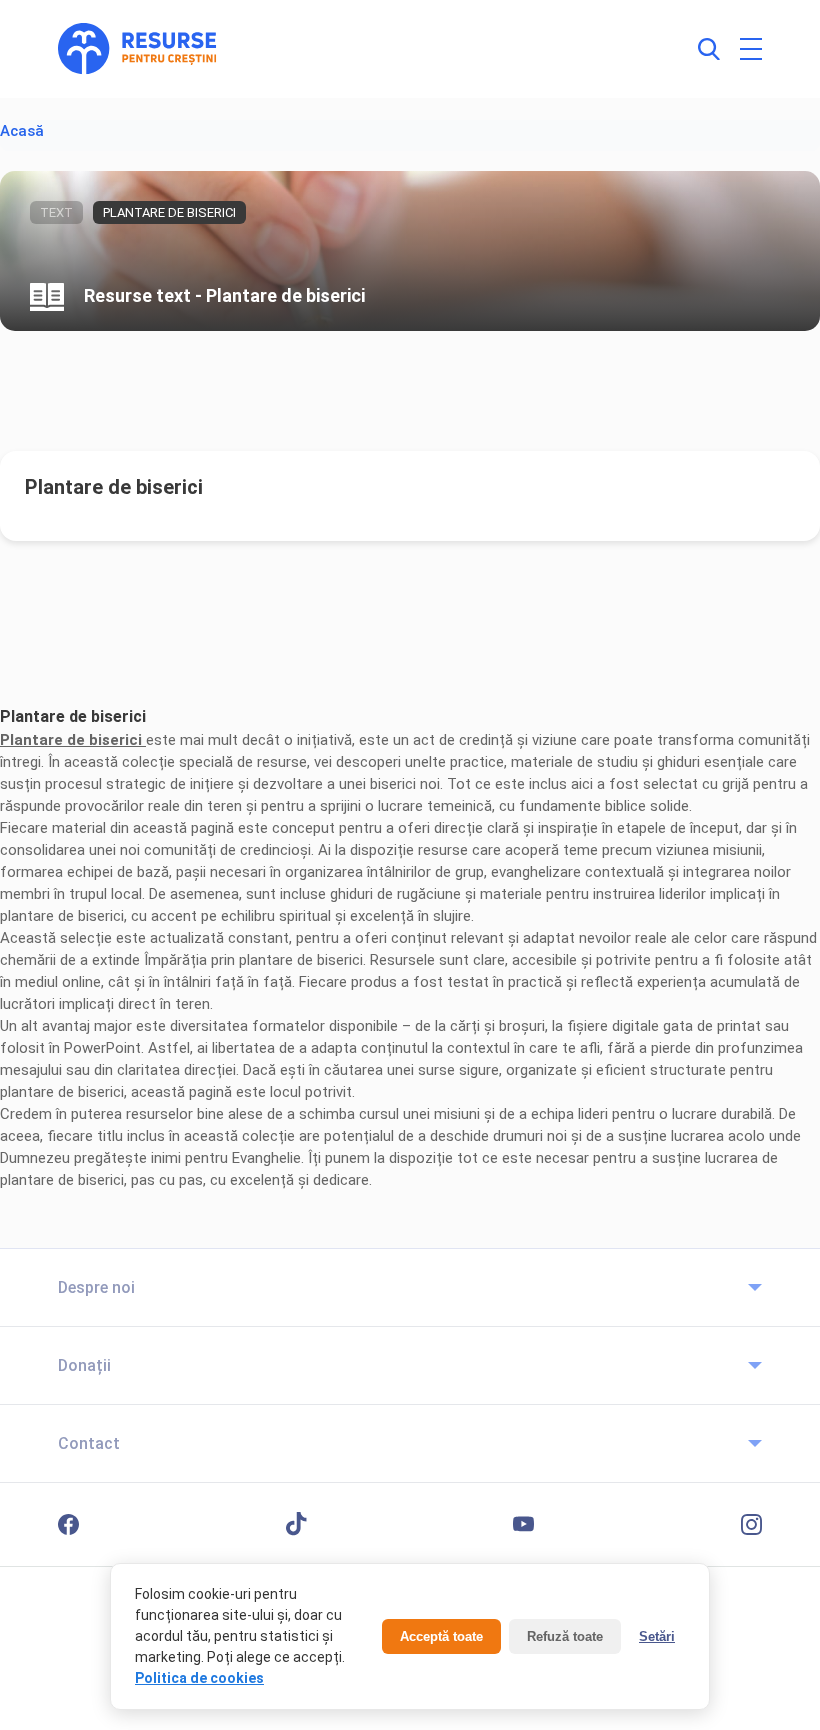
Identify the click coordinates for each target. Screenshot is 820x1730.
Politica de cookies (199, 1678)
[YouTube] (523, 1524)
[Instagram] (751, 1524)
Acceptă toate (441, 1636)
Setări (657, 1636)
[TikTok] (296, 1524)
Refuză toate (565, 1636)
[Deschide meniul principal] (751, 49)
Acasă (22, 131)
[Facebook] (68, 1524)
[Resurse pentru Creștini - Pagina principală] (137, 49)
